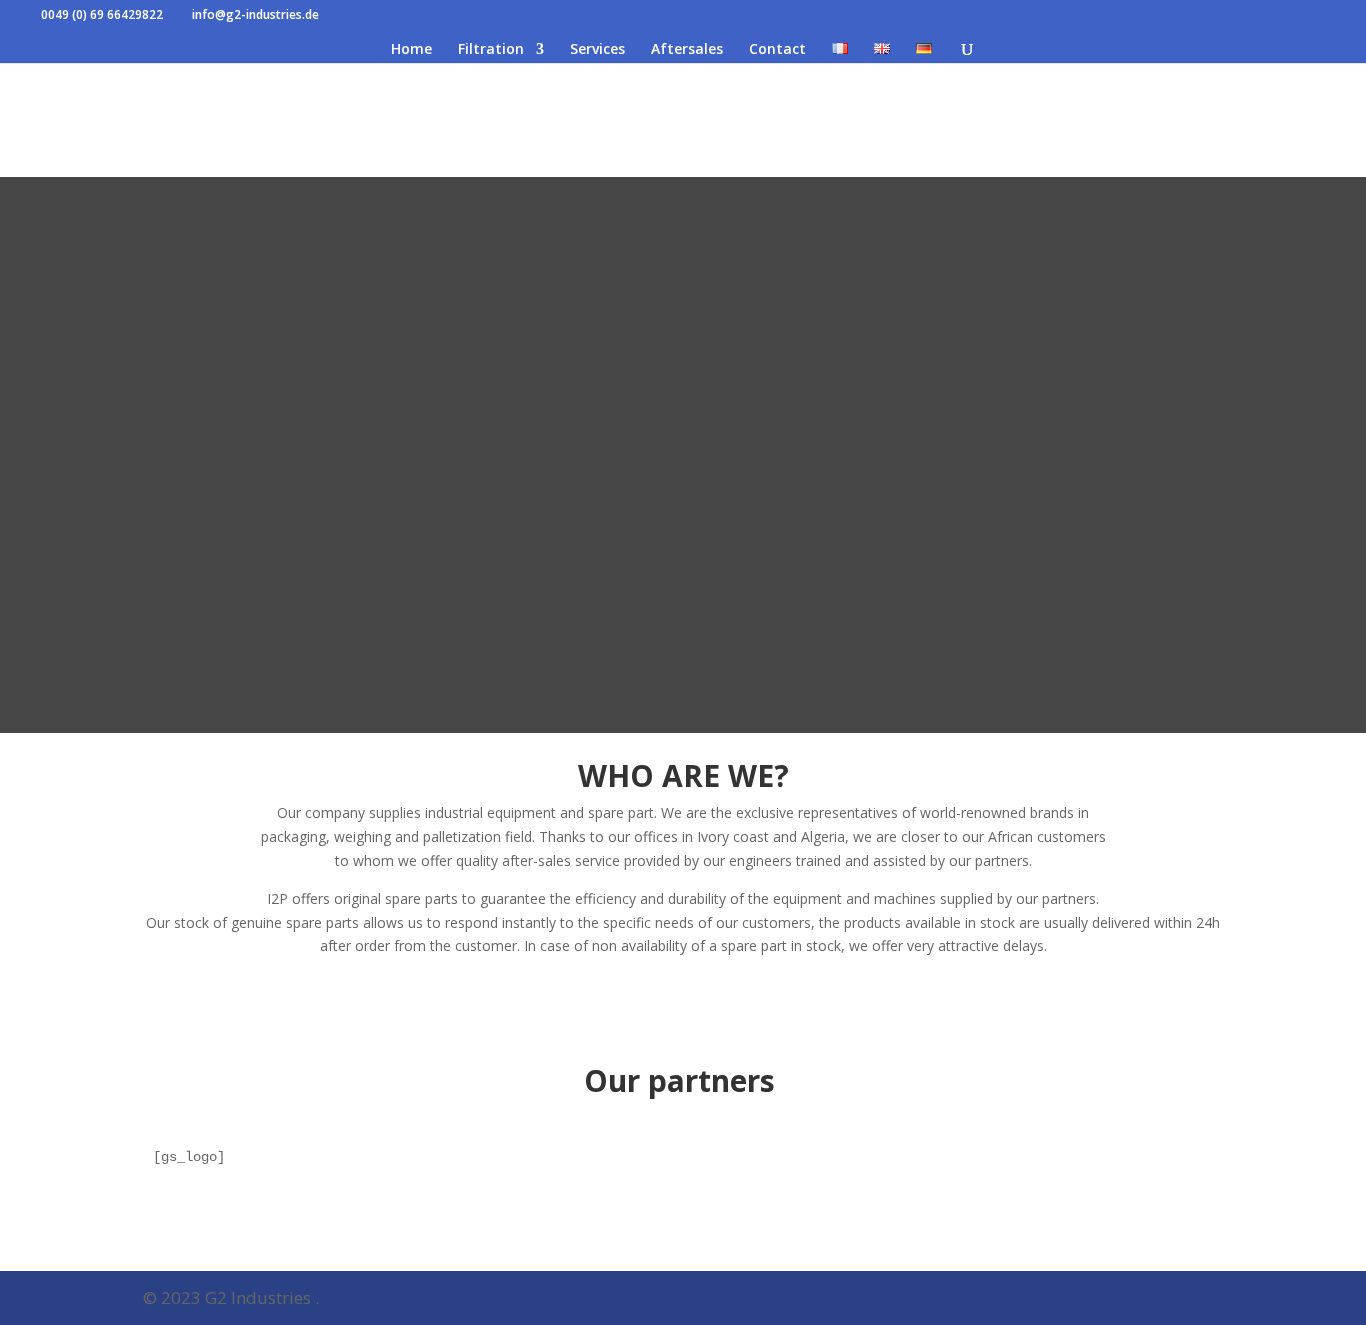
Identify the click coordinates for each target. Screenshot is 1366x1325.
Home (411, 50)
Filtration (491, 50)
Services (597, 50)
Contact (777, 50)
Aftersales (687, 50)
